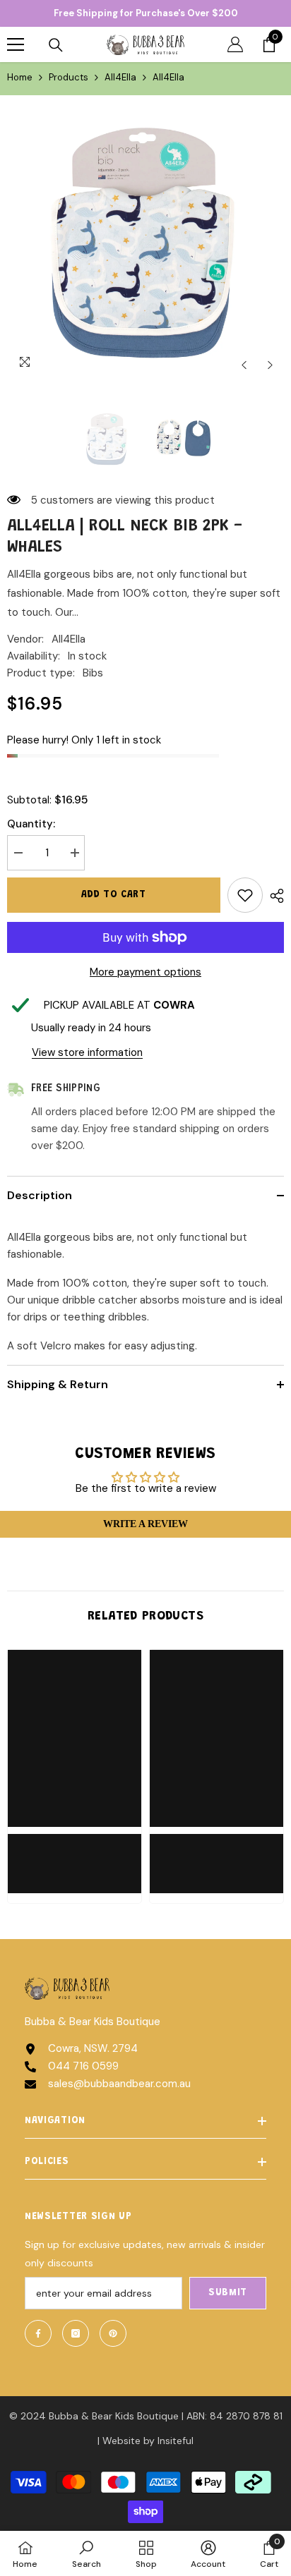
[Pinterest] (113, 2333)
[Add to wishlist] (245, 895)
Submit (228, 2293)
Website (121, 2441)
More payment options (145, 972)
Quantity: (31, 824)
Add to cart (114, 895)
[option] (145, 241)
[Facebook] (38, 2333)
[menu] (16, 44)
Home (20, 77)
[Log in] (235, 44)
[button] (244, 365)
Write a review (145, 1524)
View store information (87, 1052)
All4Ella (120, 77)
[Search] (56, 45)
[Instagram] (76, 2333)
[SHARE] (273, 896)
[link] (75, 1855)
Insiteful (176, 2441)
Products (69, 77)
